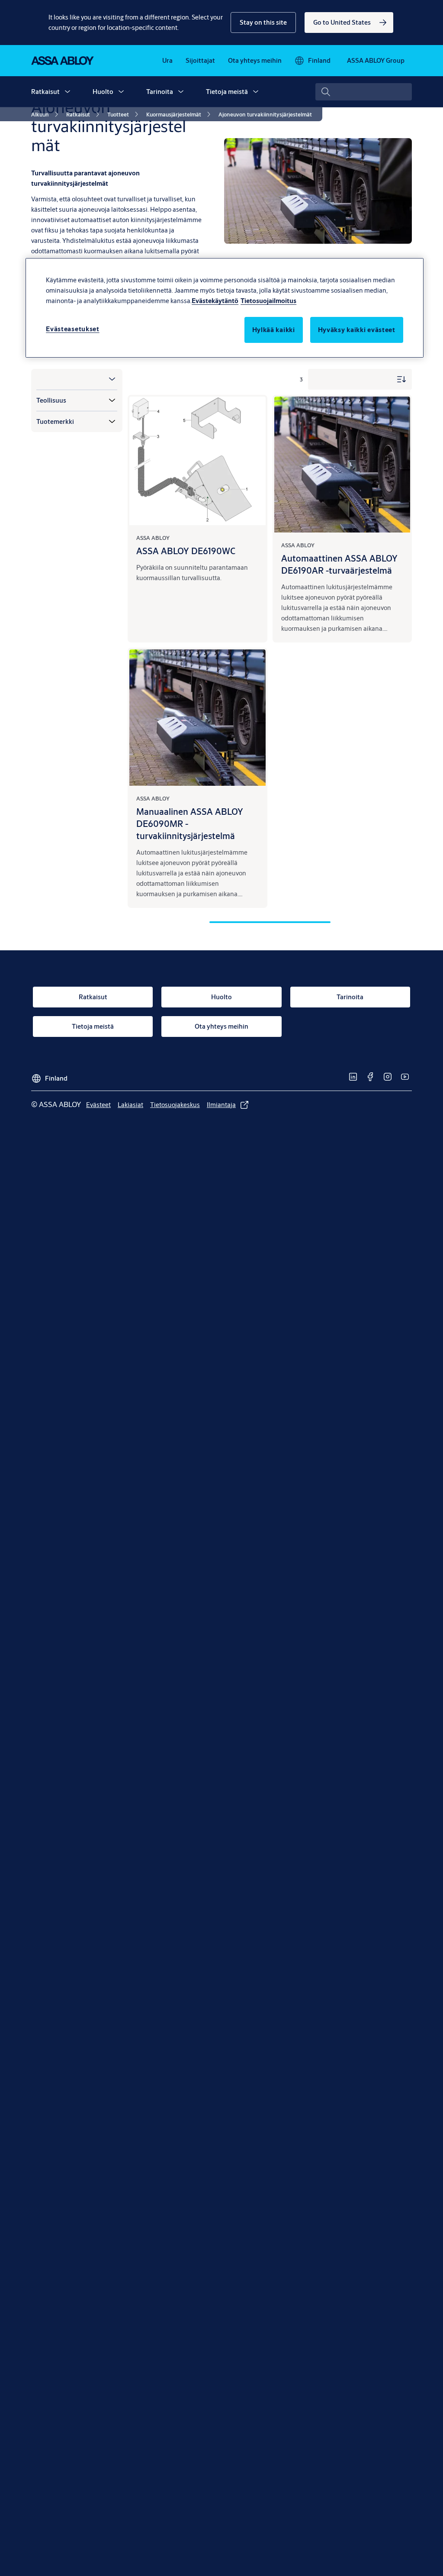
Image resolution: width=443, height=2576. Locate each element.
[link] (349, 23)
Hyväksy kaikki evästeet (357, 330)
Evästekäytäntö (215, 301)
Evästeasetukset (73, 329)
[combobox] (364, 92)
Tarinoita (160, 92)
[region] (225, 308)
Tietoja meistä (227, 92)
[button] (263, 23)
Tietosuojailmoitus (268, 301)
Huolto (103, 92)
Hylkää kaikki (274, 330)
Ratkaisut (45, 92)
